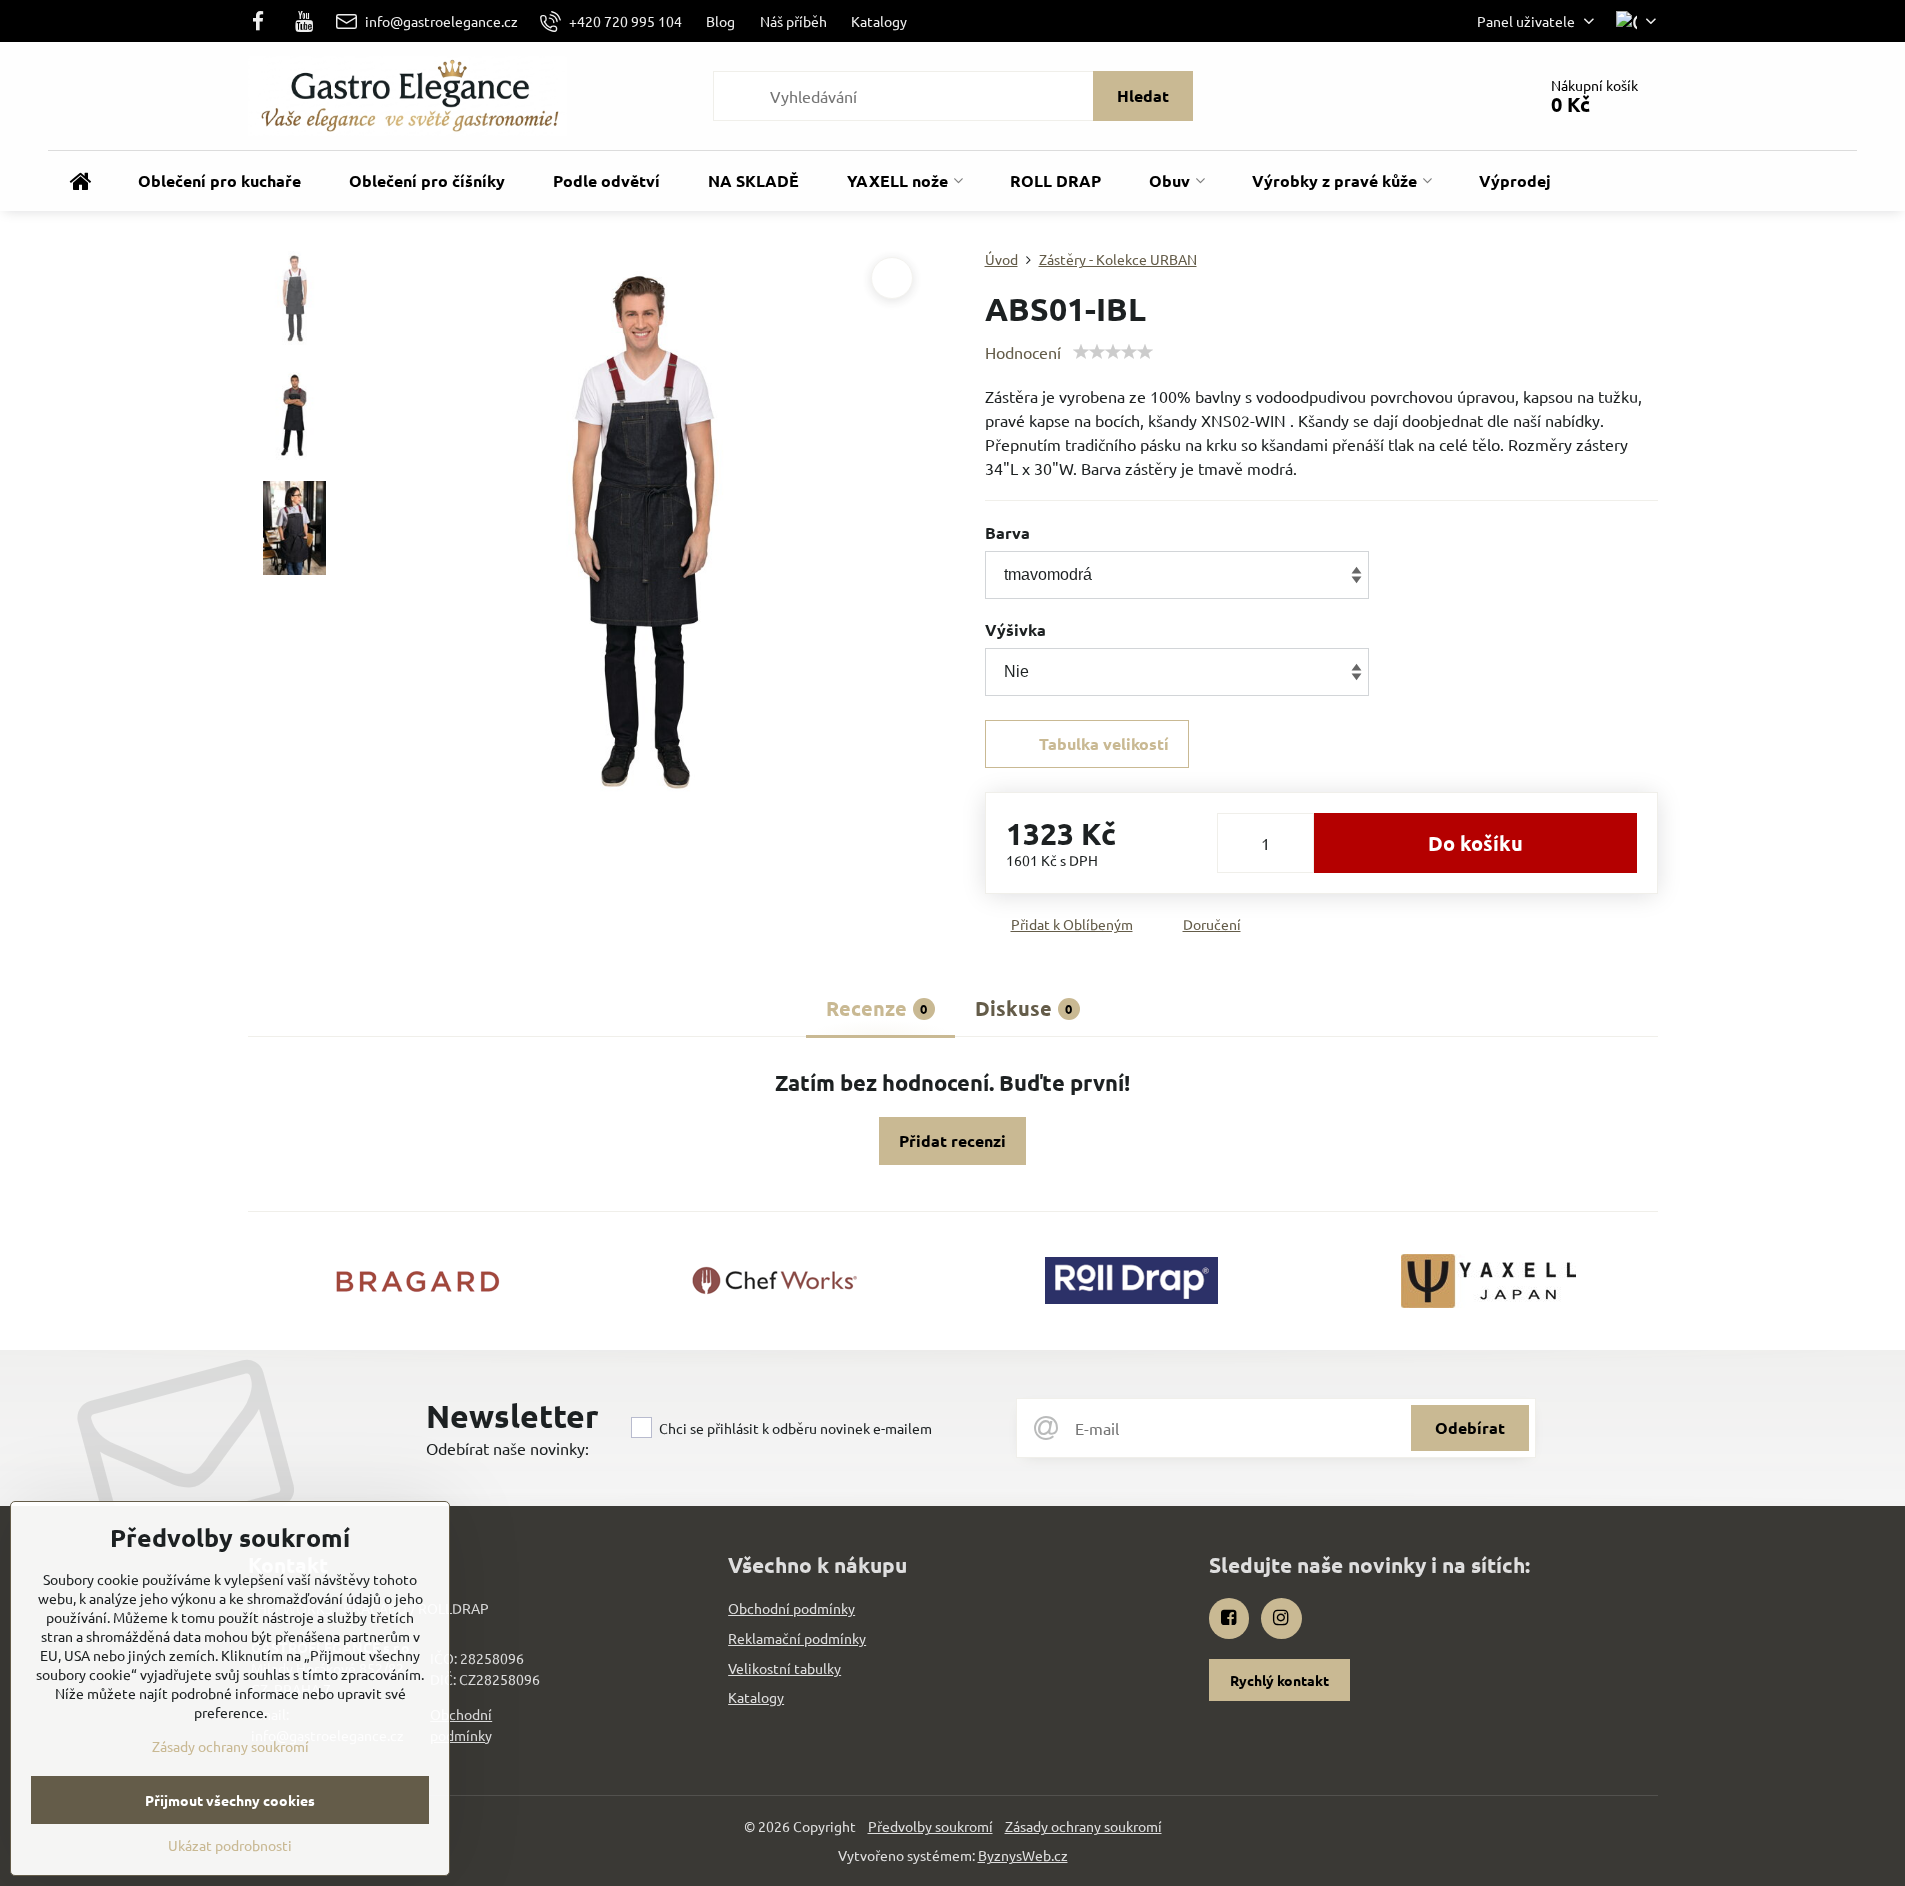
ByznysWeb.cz (1023, 1855)
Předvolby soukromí (930, 1826)
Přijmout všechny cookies (230, 1800)
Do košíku (1475, 843)
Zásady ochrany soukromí (1083, 1826)
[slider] (1113, 352)
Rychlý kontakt (1279, 1680)
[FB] (264, 21)
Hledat (1143, 95)
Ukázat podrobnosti (230, 1845)
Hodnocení (1023, 352)
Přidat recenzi (952, 1140)
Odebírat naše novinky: (507, 1448)
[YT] (304, 21)
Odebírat (1470, 1427)
